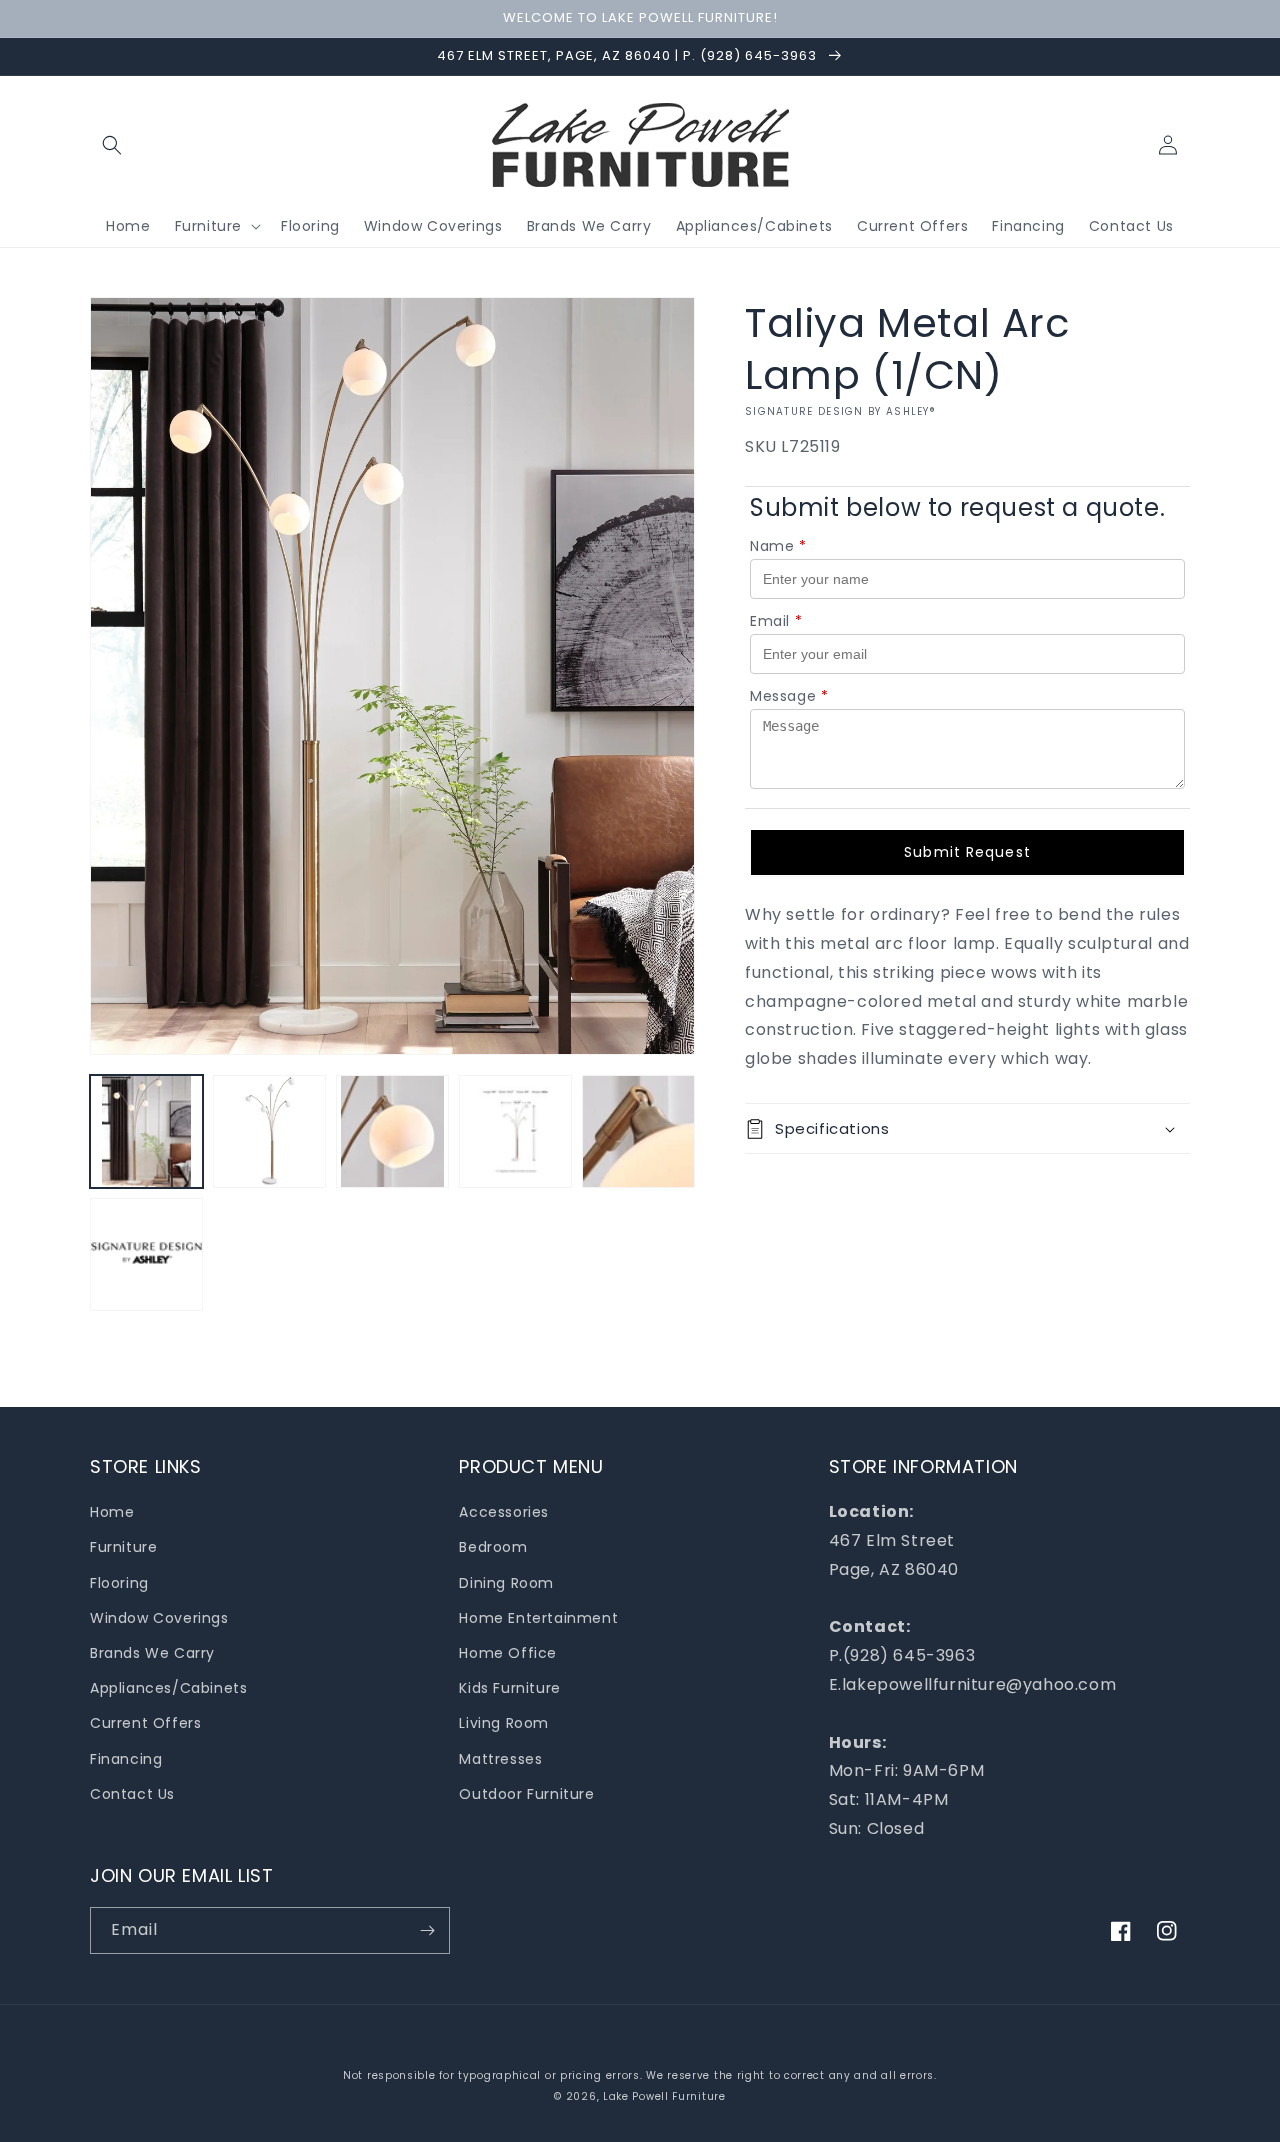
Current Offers (145, 1723)
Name (778, 546)
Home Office (508, 1653)
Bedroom (493, 1547)
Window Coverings (159, 1618)
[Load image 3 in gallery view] (392, 1131)
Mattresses (500, 1759)
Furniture (123, 1547)
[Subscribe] (427, 1930)
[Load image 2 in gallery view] (269, 1131)
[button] (112, 145)
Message (789, 696)
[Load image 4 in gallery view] (515, 1131)
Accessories (504, 1512)
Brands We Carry (152, 1653)
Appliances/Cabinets (168, 1688)
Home (112, 1512)
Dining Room (506, 1583)
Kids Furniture (509, 1688)
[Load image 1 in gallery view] (146, 1131)
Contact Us (132, 1794)
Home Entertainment (538, 1618)
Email (776, 621)
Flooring (119, 1583)
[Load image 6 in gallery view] (146, 1254)
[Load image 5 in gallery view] (638, 1131)
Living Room (504, 1723)
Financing (126, 1759)
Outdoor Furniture (526, 1794)
